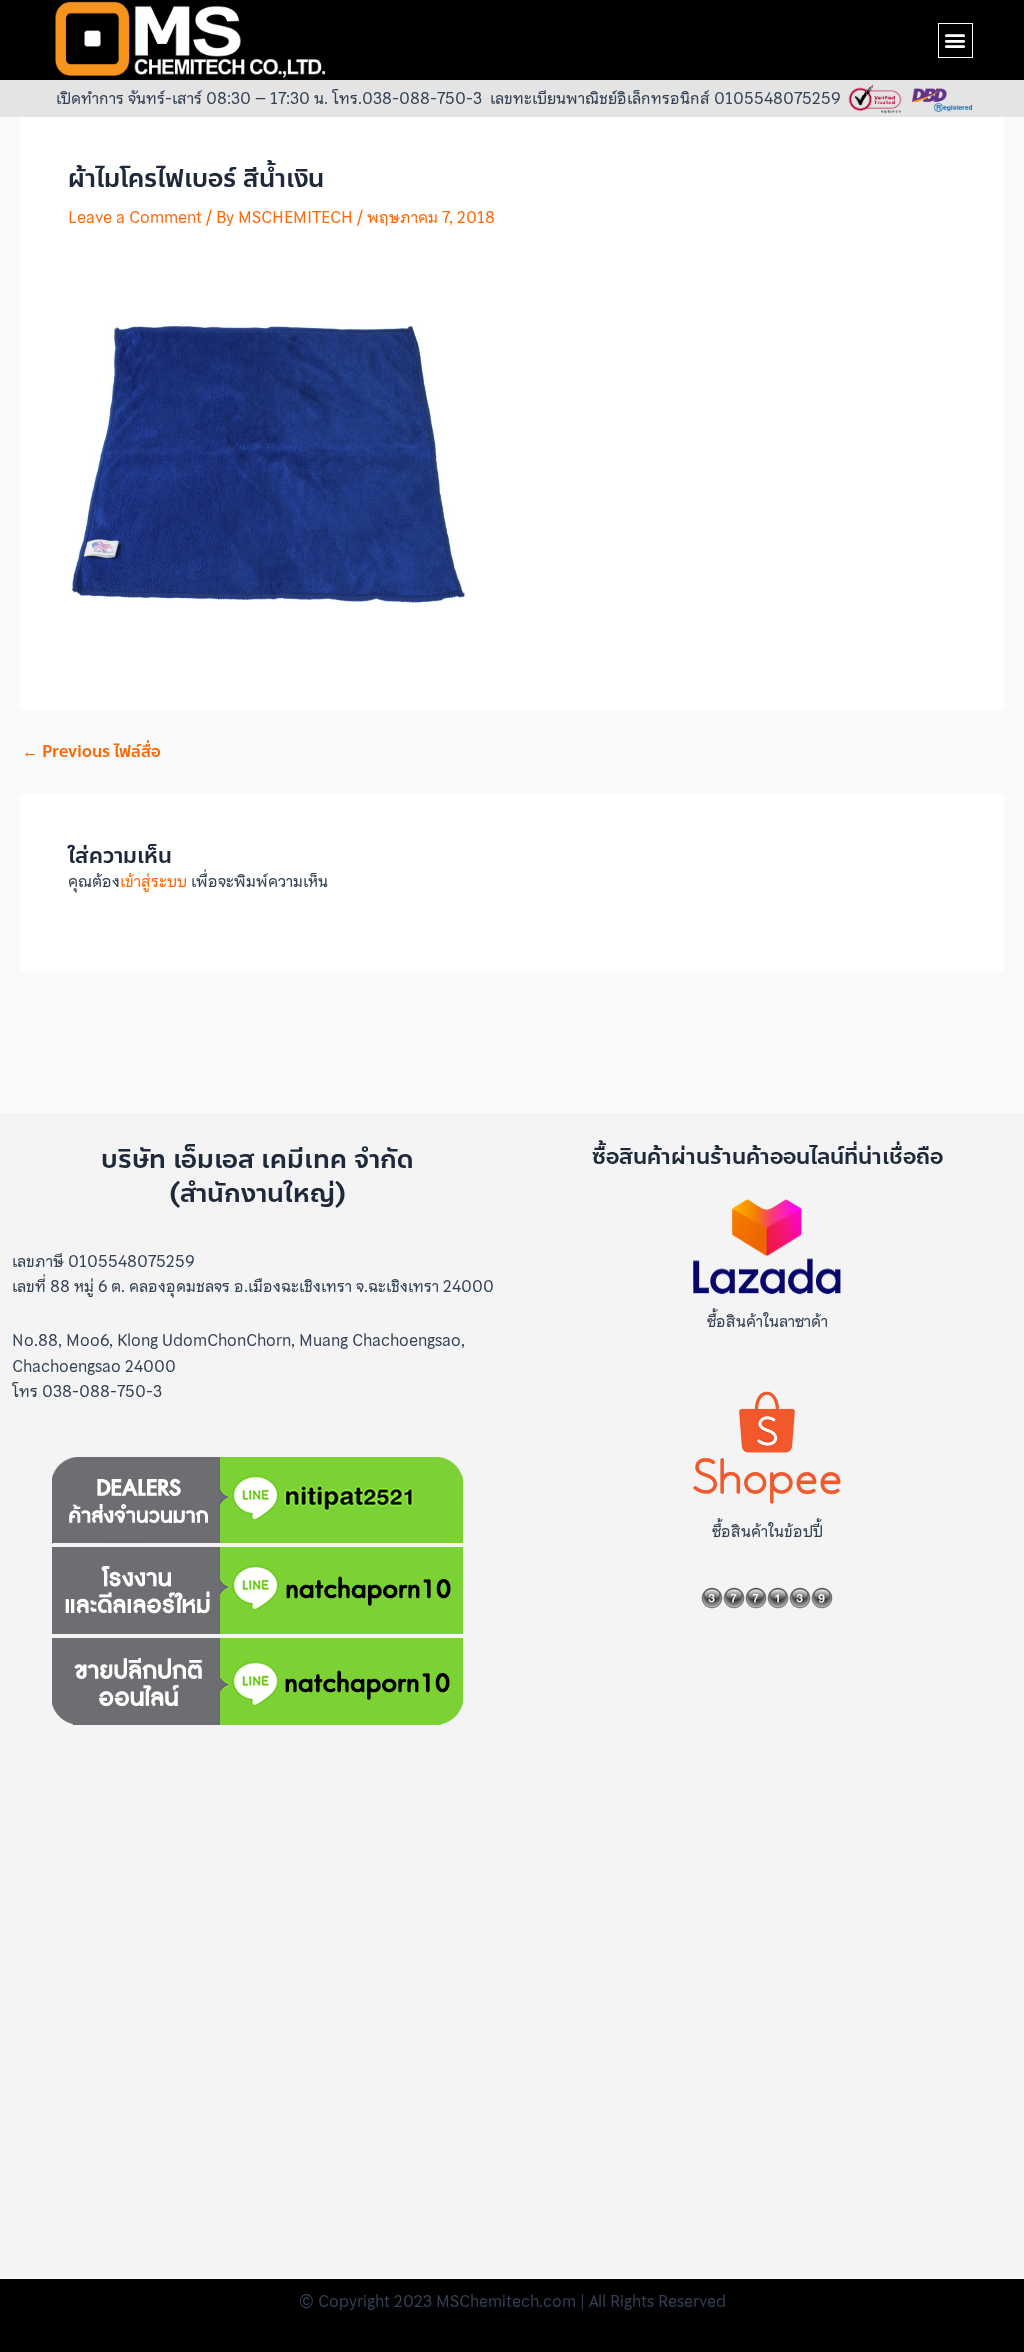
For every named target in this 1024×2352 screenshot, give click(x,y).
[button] (955, 40)
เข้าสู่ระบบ (153, 881)
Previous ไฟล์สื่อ (91, 752)
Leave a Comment (135, 217)
